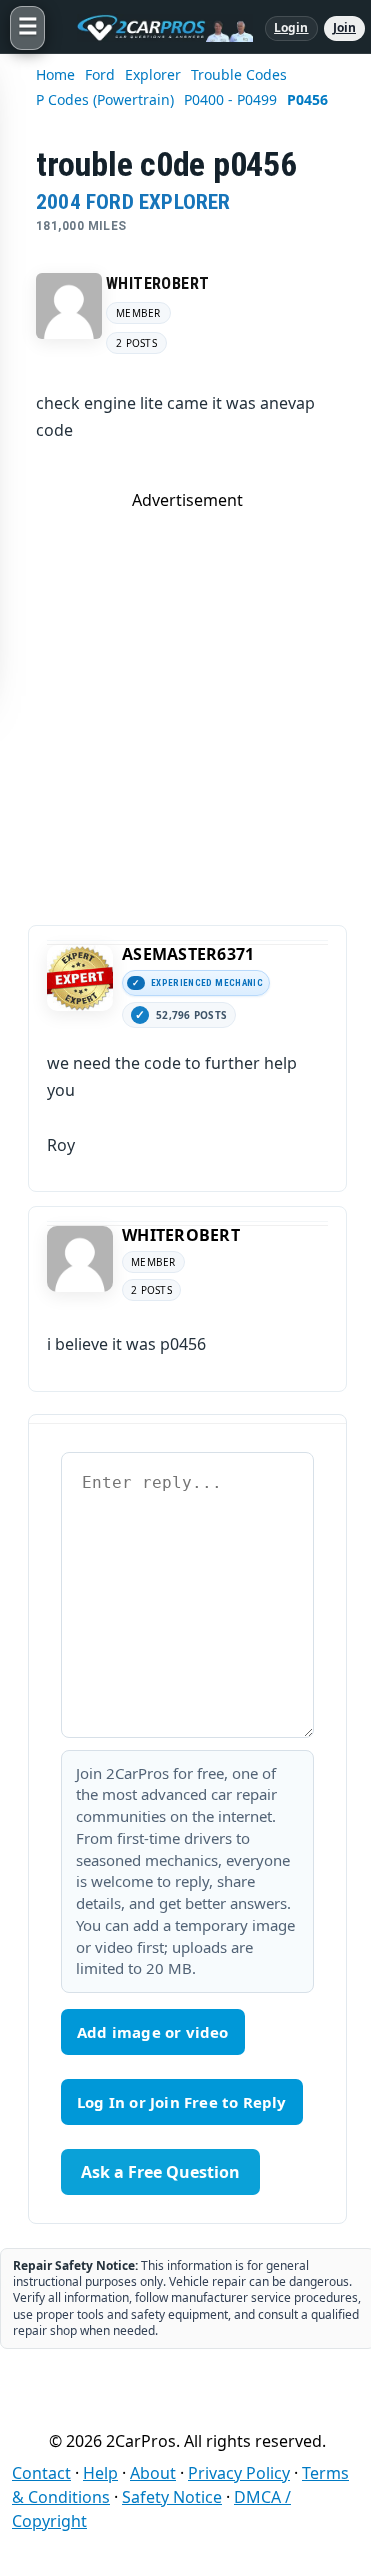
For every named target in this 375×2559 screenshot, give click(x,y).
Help (100, 2473)
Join (344, 27)
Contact (41, 2473)
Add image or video (153, 2032)
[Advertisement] (187, 698)
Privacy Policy (239, 2473)
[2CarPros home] (155, 28)
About (153, 2473)
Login (291, 27)
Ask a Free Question (160, 2172)
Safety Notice (172, 2497)
